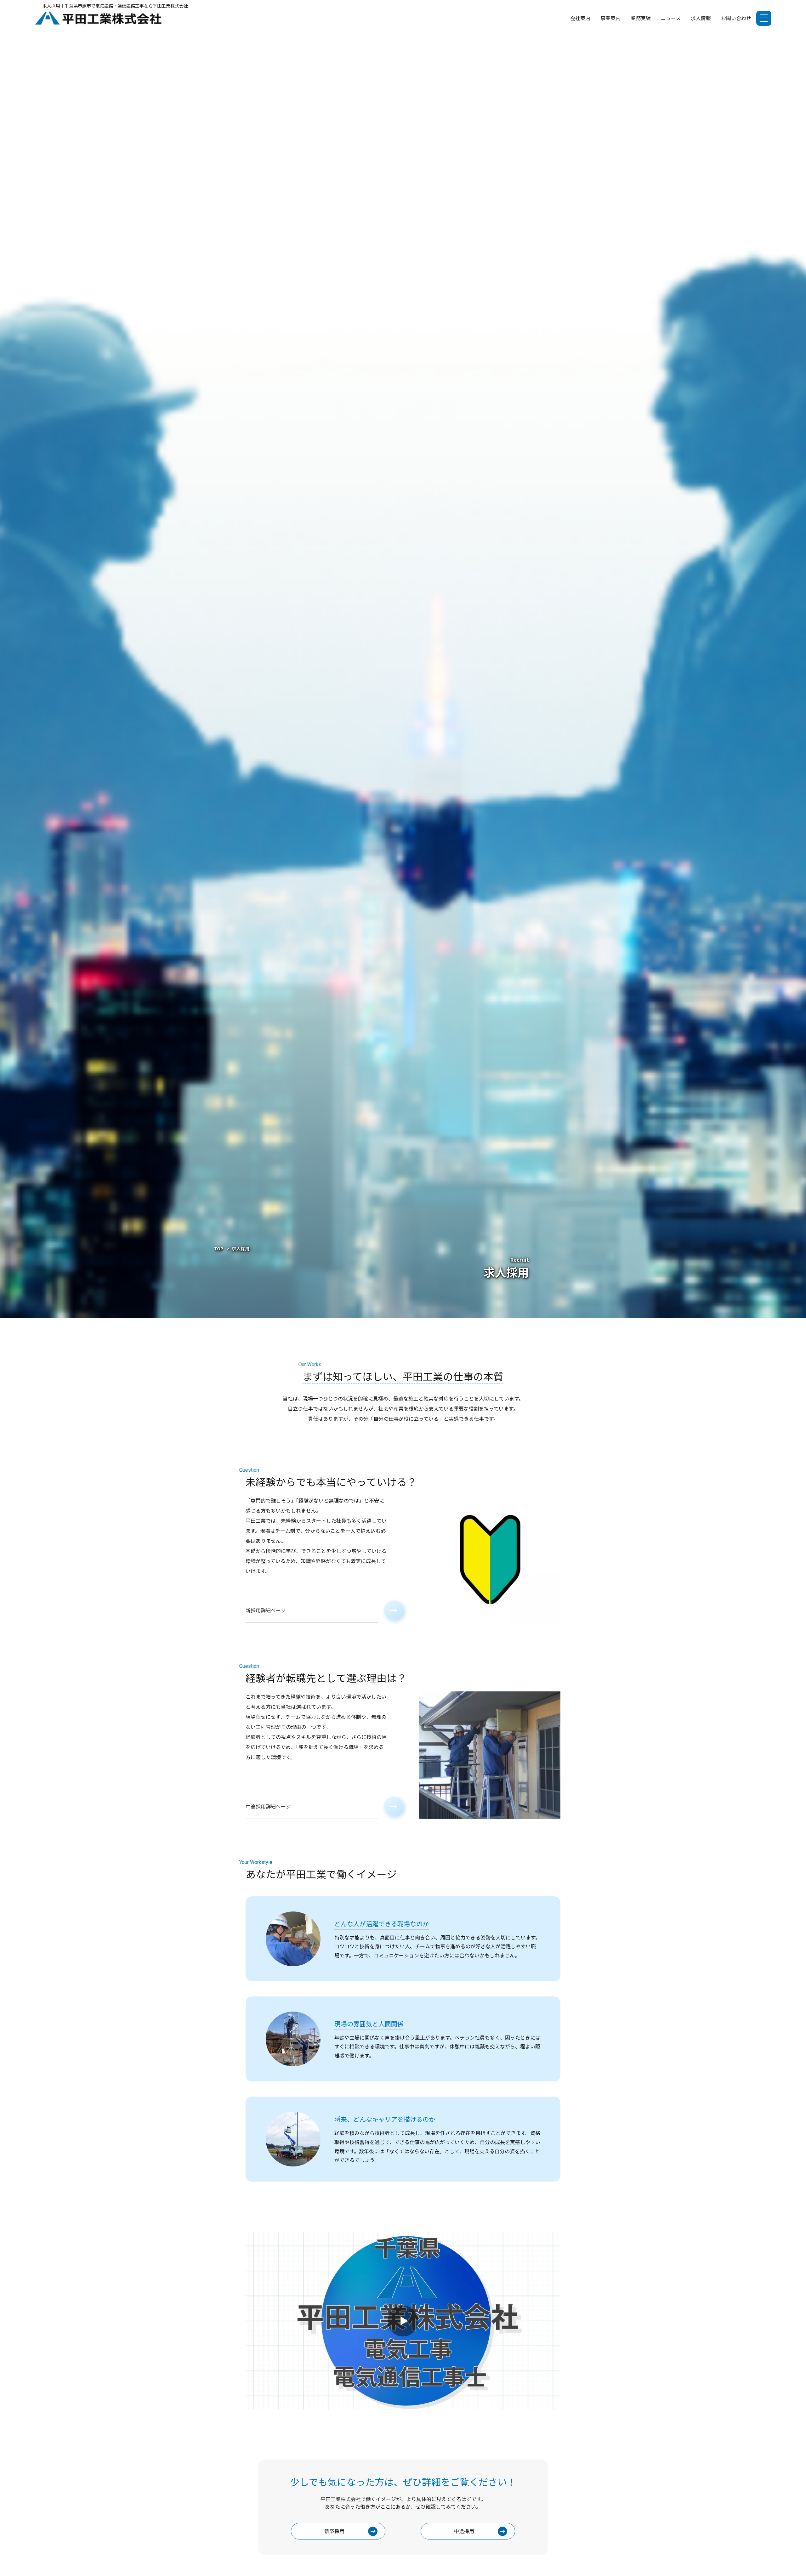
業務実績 (641, 18)
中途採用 (464, 2531)
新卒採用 (334, 2531)
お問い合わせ (736, 18)
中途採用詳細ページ (268, 1806)
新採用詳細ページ (266, 1610)
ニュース (671, 18)
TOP (219, 1248)
